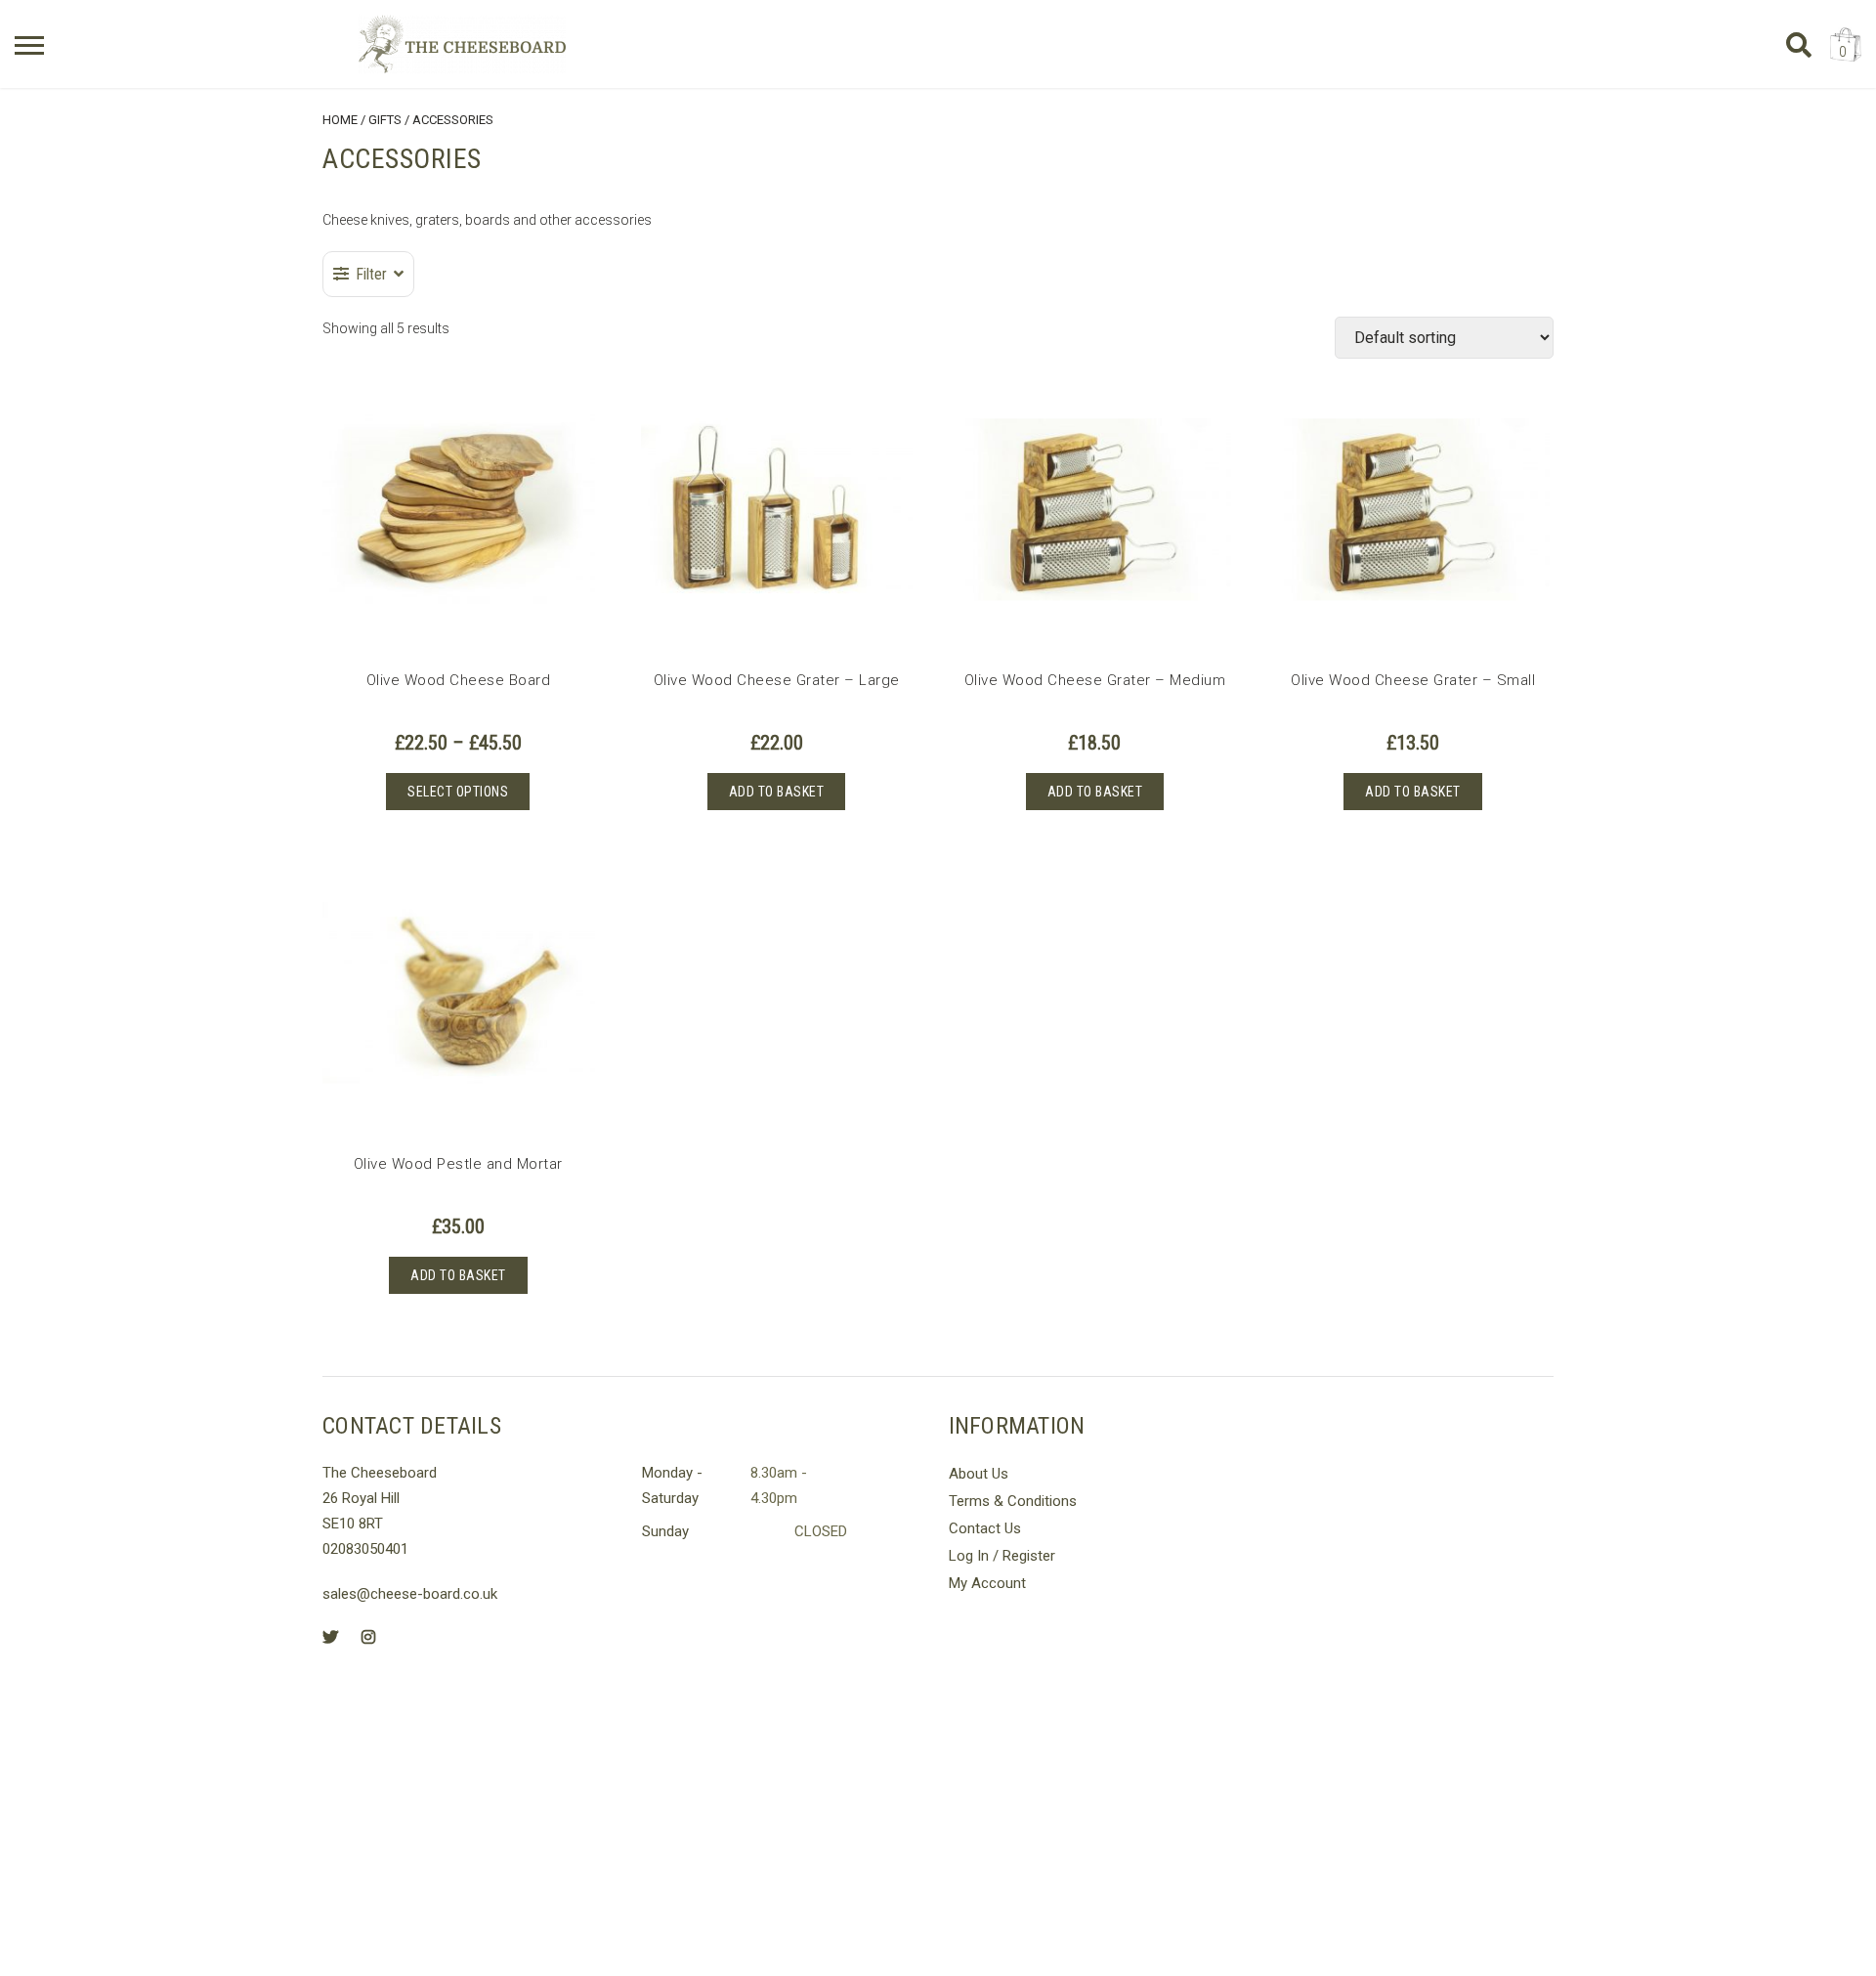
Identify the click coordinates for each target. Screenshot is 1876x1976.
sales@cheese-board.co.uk (410, 1594)
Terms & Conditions (1013, 1501)
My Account (987, 1583)
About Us (979, 1474)
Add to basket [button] (777, 792)
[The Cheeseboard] (462, 44)
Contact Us (985, 1528)
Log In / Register (1002, 1556)
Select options (458, 792)
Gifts (385, 120)
